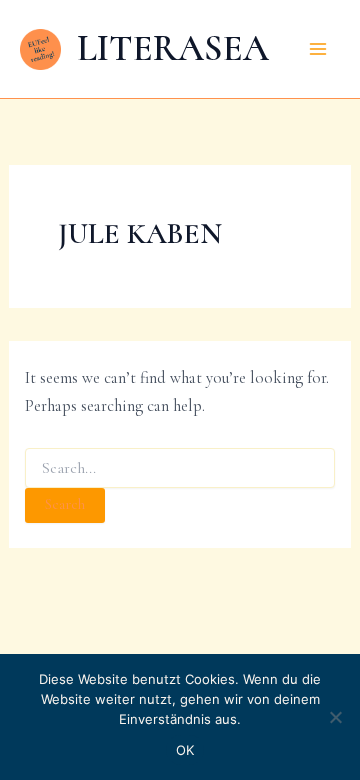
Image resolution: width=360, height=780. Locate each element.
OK (185, 750)
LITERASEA (173, 48)
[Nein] (335, 717)
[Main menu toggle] (317, 49)
